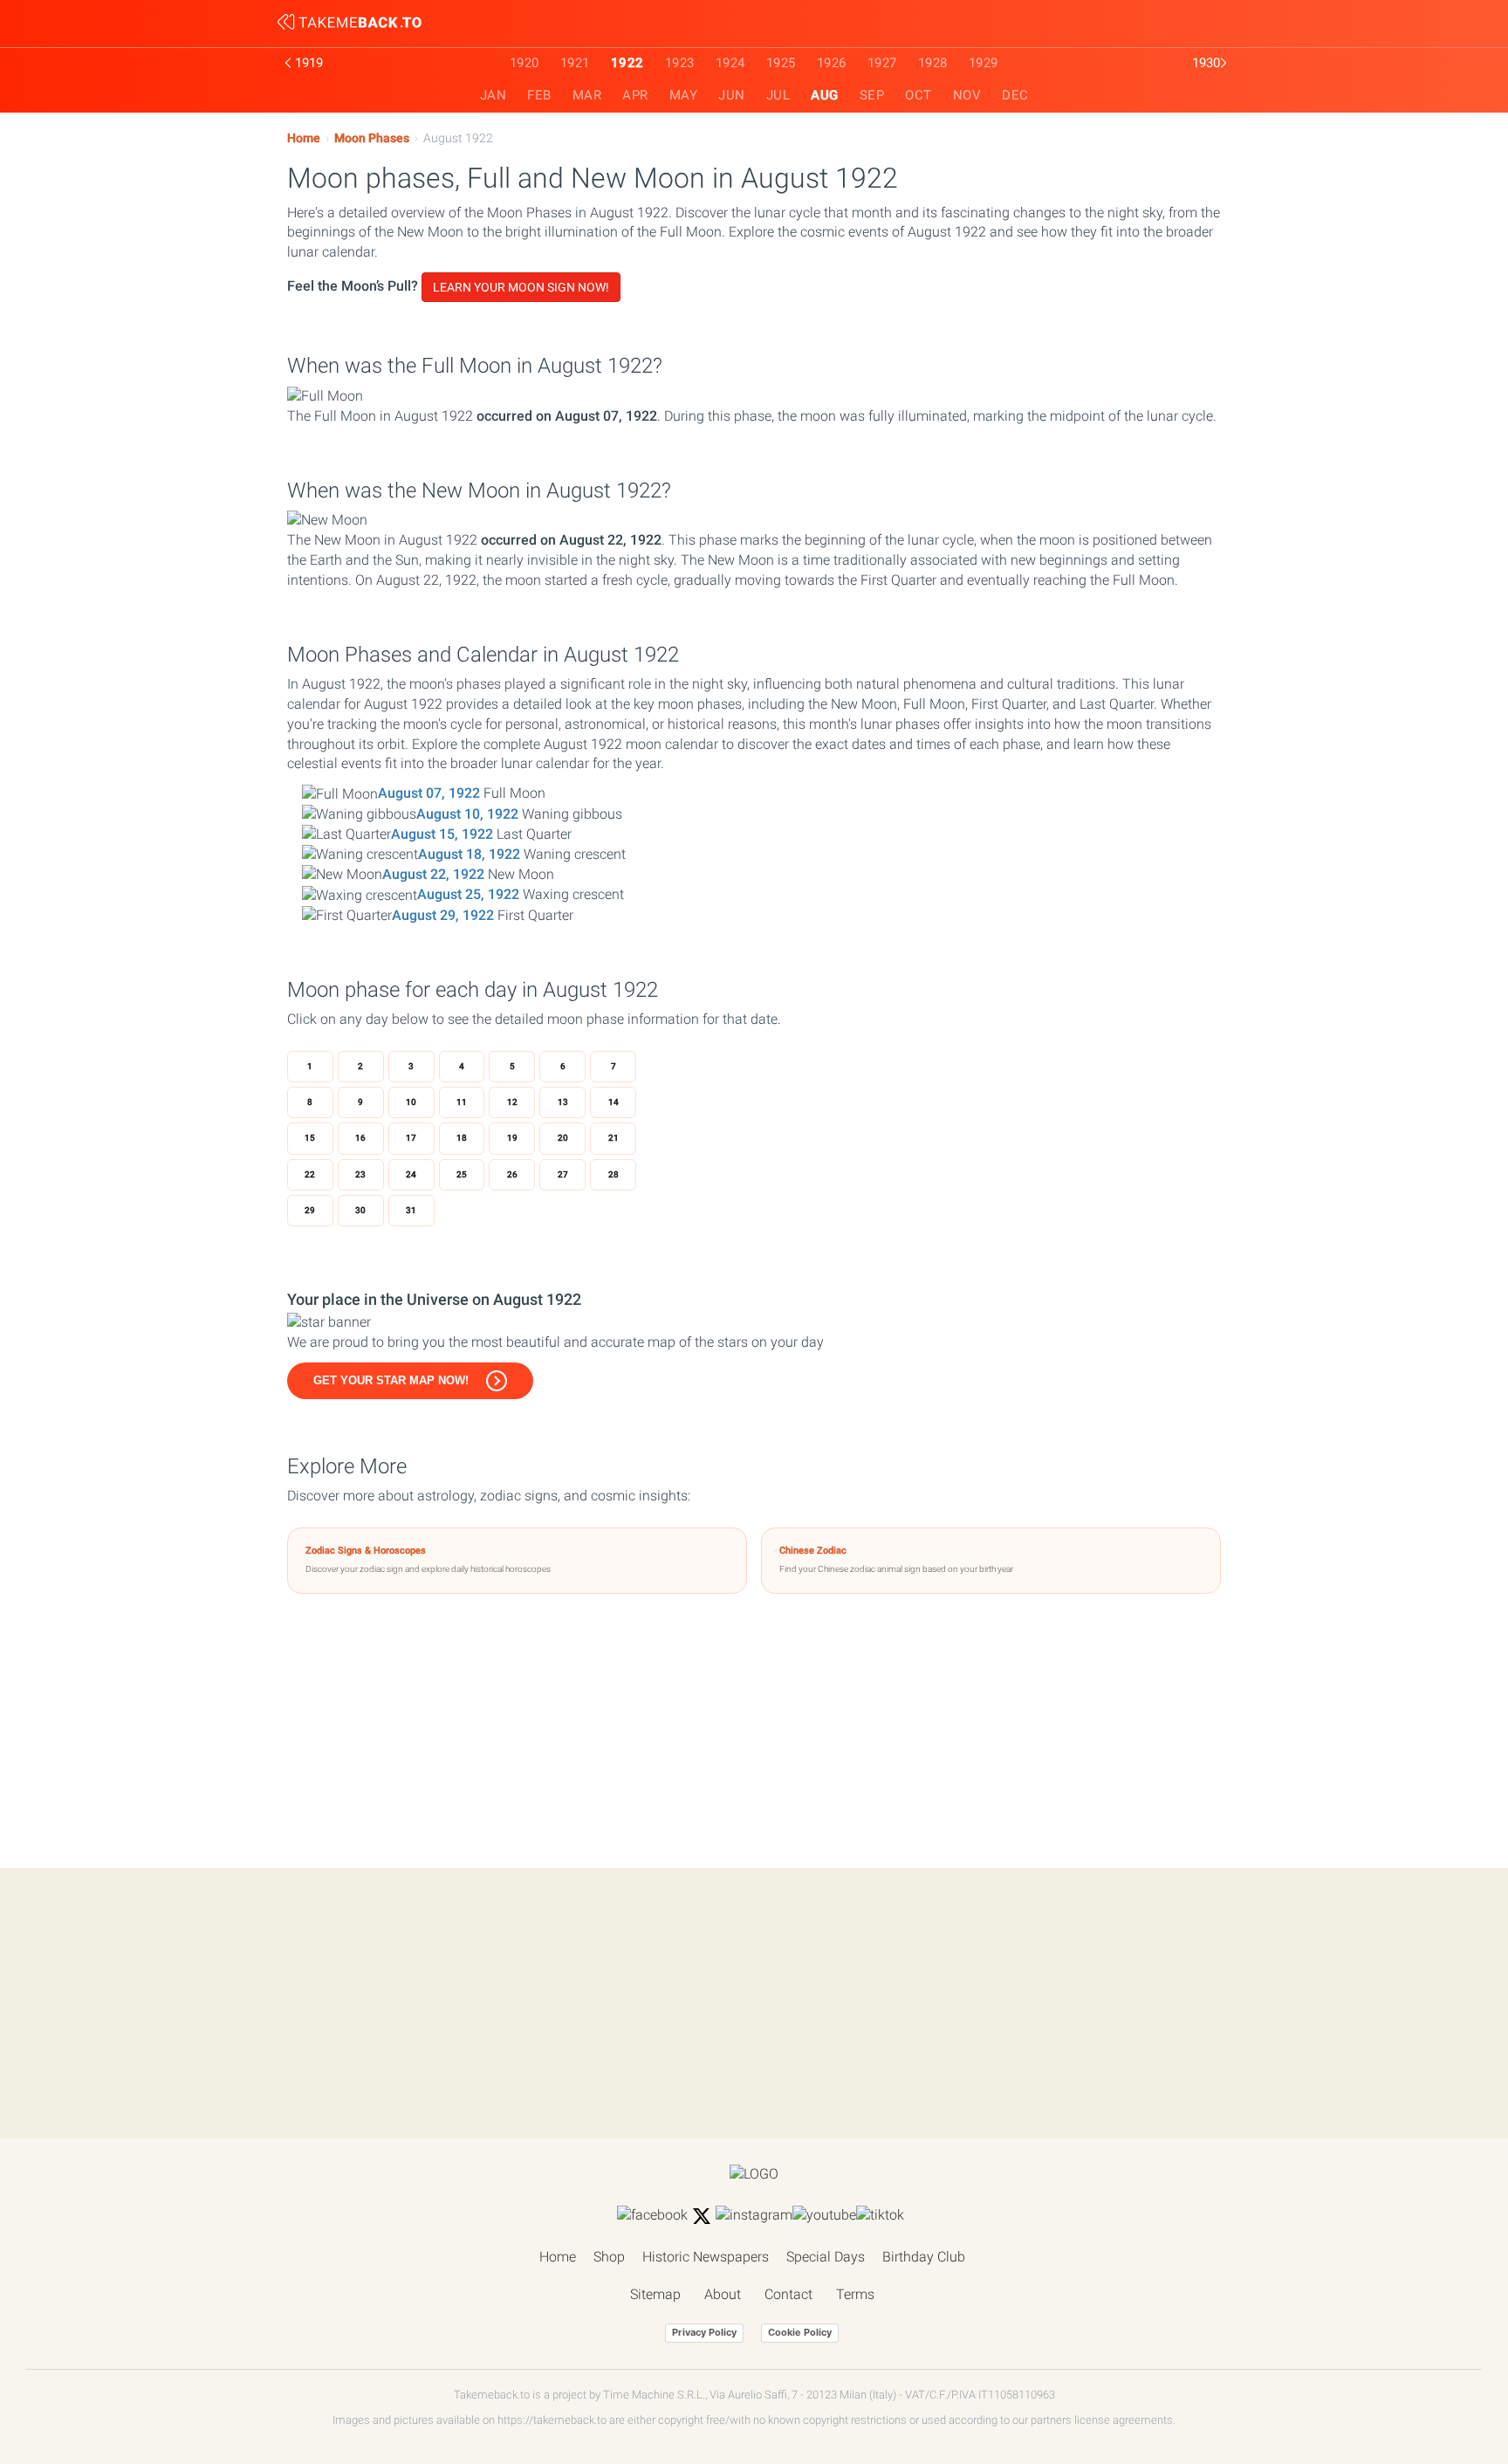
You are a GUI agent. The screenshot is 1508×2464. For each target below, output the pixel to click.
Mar (587, 95)
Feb (539, 95)
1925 (781, 63)
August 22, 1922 (433, 874)
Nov (967, 95)
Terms (855, 2294)
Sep (872, 95)
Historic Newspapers (706, 2257)
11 (462, 1102)
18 (462, 1138)
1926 (832, 63)
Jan (494, 95)
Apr (635, 95)
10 (411, 1102)
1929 (984, 63)
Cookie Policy (800, 2332)
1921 (575, 63)
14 (613, 1102)
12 (512, 1102)
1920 (524, 63)
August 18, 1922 (469, 854)
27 (563, 1174)
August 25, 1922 (468, 894)
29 (310, 1210)
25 (462, 1174)
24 (411, 1174)
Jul (778, 95)
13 (563, 1102)
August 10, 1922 (467, 814)
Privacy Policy (704, 2332)
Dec (1015, 95)
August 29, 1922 (443, 915)
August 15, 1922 (442, 834)
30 (360, 1210)
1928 (933, 63)
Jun (732, 95)
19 (512, 1138)
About (723, 2294)
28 (613, 1174)
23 (360, 1174)
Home (304, 138)
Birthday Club (924, 2257)
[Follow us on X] (702, 2216)
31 (411, 1210)
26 (512, 1174)
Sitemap (655, 2294)
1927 (882, 63)
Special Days (826, 2257)
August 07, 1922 (429, 793)
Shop (609, 2257)
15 (310, 1138)
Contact (788, 2294)
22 (310, 1174)
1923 (680, 63)
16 (360, 1138)
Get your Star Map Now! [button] (391, 1380)
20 (563, 1138)
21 (613, 1138)
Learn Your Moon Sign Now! (521, 287)
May (684, 95)
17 (411, 1138)
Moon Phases (372, 138)
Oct (919, 95)
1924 (730, 63)
